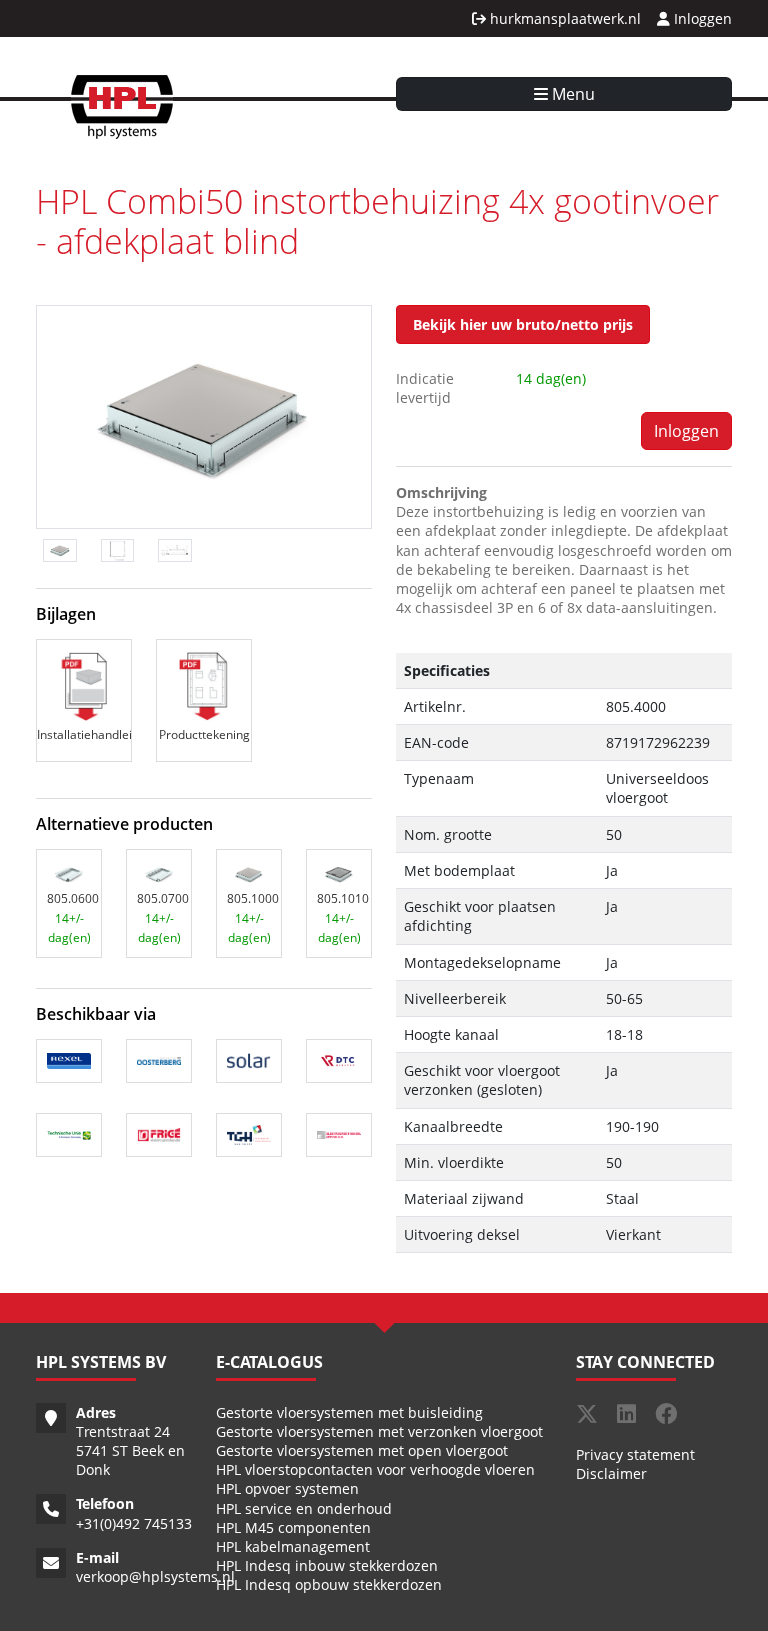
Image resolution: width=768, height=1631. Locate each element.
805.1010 (343, 898)
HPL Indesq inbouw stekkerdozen (327, 1565)
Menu (571, 94)
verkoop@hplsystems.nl (155, 1576)
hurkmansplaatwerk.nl (563, 18)
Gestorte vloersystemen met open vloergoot (362, 1450)
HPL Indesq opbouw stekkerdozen (329, 1584)
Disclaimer (611, 1473)
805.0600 (73, 898)
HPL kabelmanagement (293, 1546)
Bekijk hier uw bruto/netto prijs (523, 324)
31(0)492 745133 (138, 1523)
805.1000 (253, 898)
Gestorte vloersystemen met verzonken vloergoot (379, 1431)
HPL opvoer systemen (287, 1488)
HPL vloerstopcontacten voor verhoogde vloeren (375, 1469)
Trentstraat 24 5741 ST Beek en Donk (130, 1450)
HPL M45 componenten (293, 1527)
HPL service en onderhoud (304, 1508)
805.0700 (163, 898)
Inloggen (701, 18)
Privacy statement (635, 1454)
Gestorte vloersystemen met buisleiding (349, 1412)
